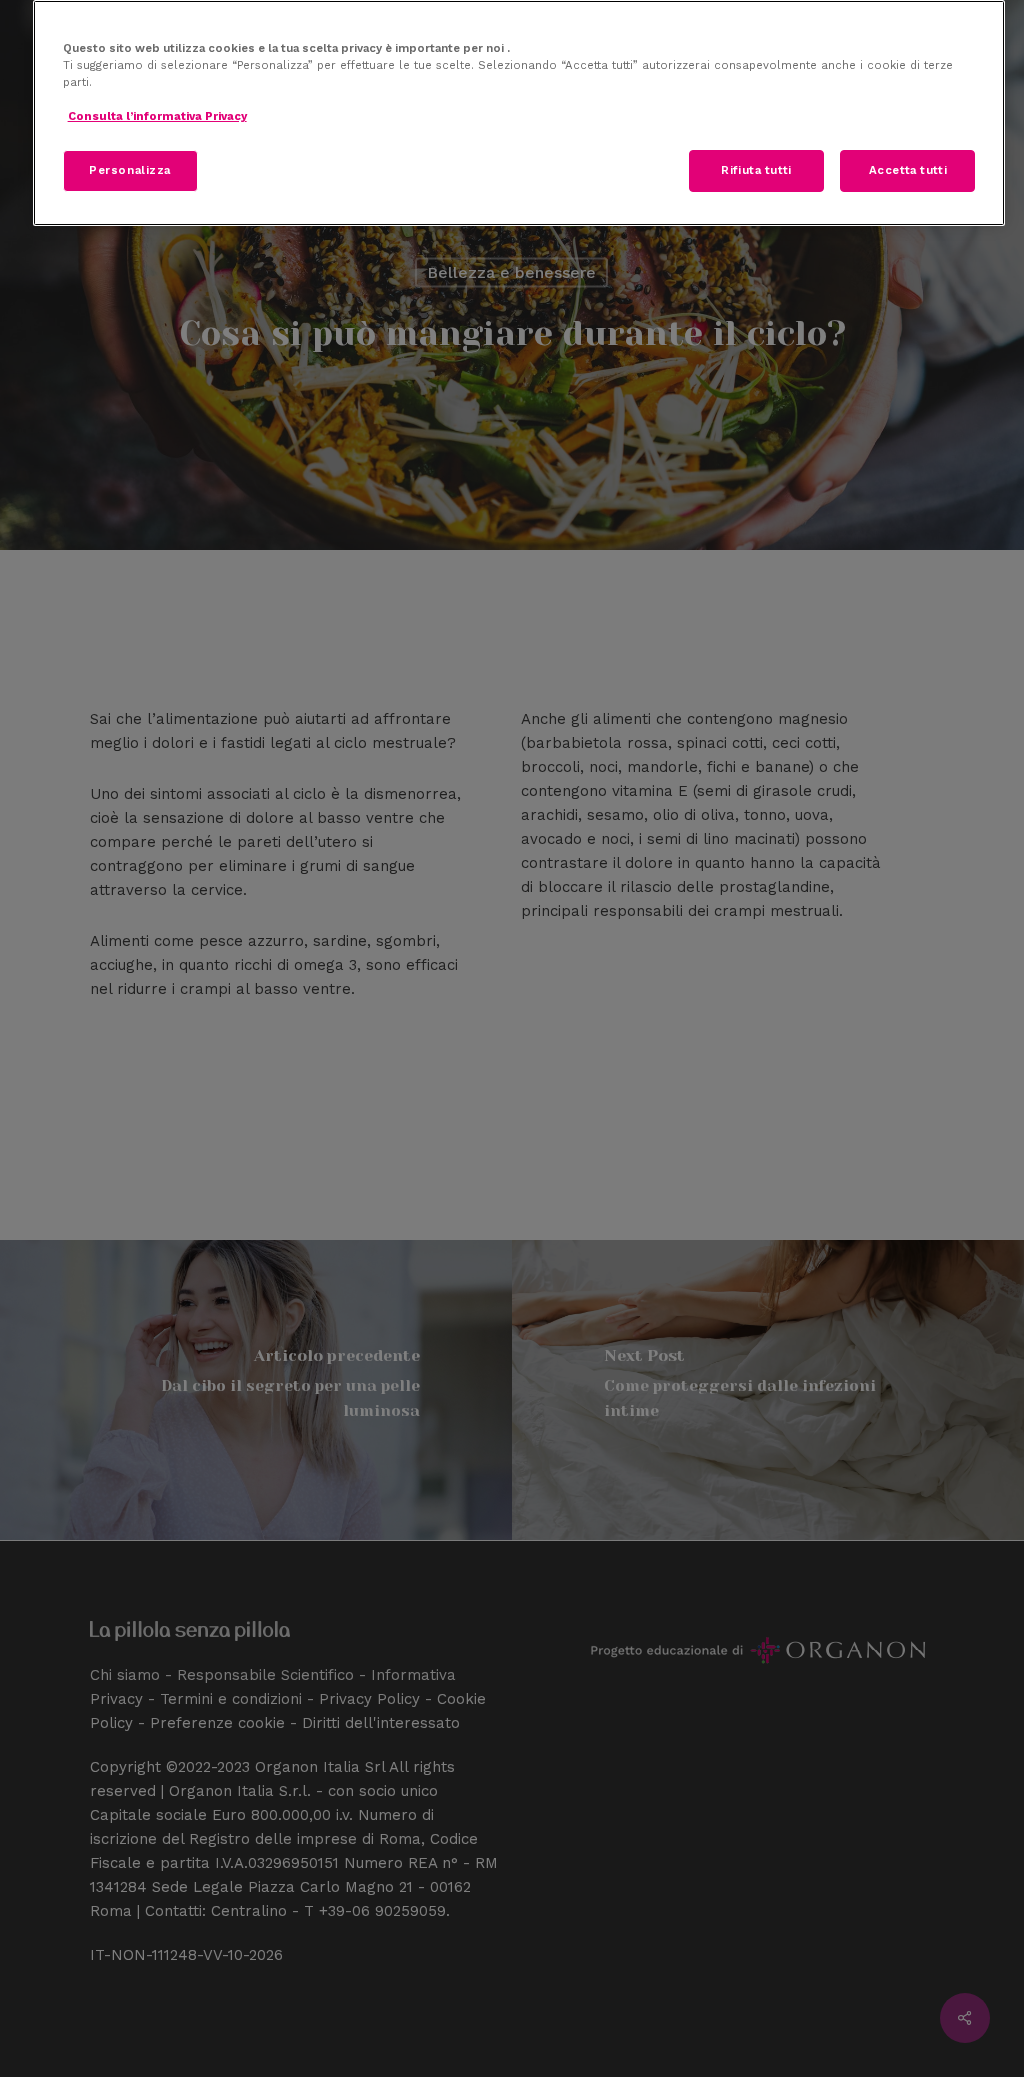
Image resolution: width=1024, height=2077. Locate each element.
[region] (519, 113)
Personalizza (130, 170)
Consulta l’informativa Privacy (157, 116)
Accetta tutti (908, 170)
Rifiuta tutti (756, 170)
